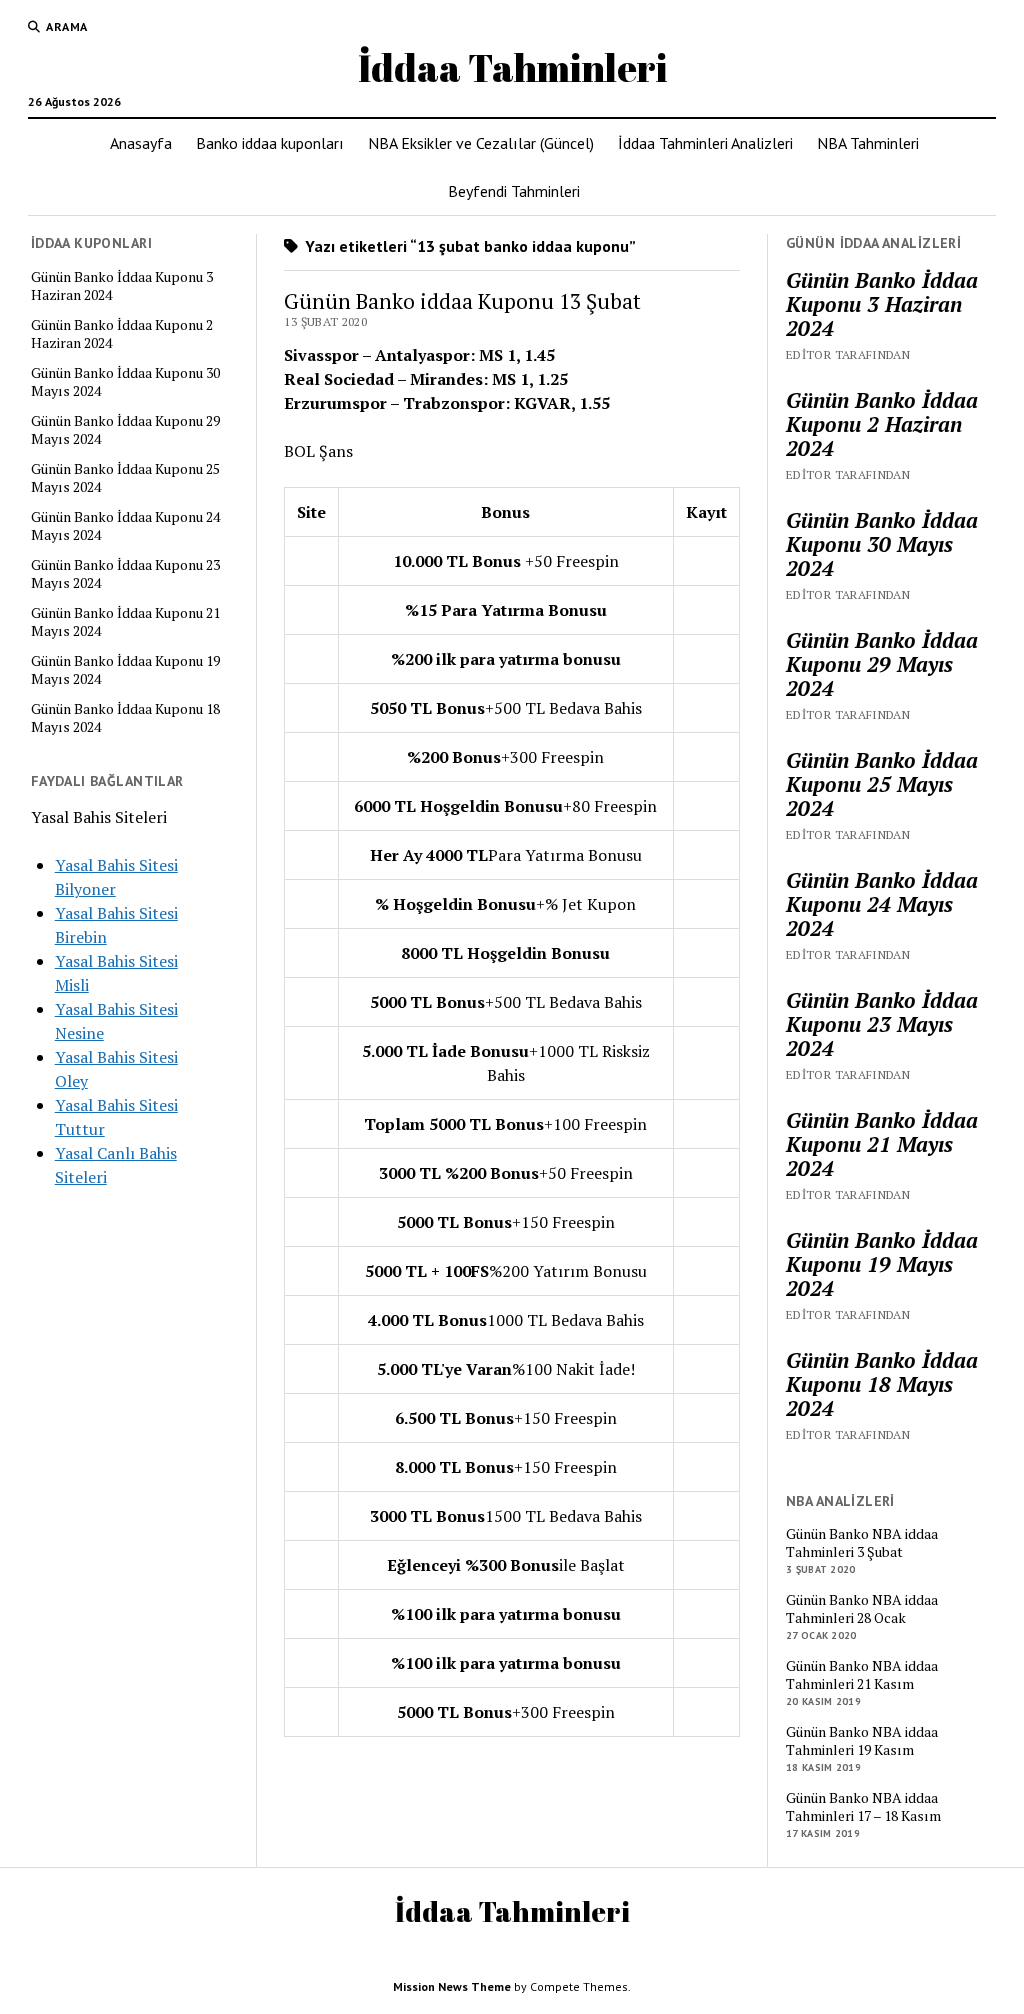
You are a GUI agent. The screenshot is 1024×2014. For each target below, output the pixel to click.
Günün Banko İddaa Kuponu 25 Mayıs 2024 (125, 478)
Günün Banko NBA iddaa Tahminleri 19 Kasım (862, 1741)
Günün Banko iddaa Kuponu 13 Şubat (462, 301)
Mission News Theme (452, 1986)
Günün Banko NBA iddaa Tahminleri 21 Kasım (862, 1675)
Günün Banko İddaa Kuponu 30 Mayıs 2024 (125, 382)
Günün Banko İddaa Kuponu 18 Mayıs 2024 (125, 718)
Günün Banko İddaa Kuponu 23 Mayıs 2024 (125, 574)
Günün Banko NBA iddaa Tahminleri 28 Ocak (862, 1609)
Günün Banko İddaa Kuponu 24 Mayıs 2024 (125, 526)
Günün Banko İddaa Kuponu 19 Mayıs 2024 (125, 670)
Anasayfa (141, 143)
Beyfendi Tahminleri (514, 191)
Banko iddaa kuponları (270, 143)
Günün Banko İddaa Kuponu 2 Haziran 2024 (122, 334)
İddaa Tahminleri (512, 67)
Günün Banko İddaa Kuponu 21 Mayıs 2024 (125, 622)
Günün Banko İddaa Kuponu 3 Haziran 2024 (122, 286)
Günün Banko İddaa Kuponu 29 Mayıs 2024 (125, 430)
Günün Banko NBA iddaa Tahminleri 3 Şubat (862, 1543)
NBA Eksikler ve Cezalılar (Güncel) (481, 143)
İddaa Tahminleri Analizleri (705, 143)
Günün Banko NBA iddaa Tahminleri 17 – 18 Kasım (863, 1807)
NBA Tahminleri (868, 143)
